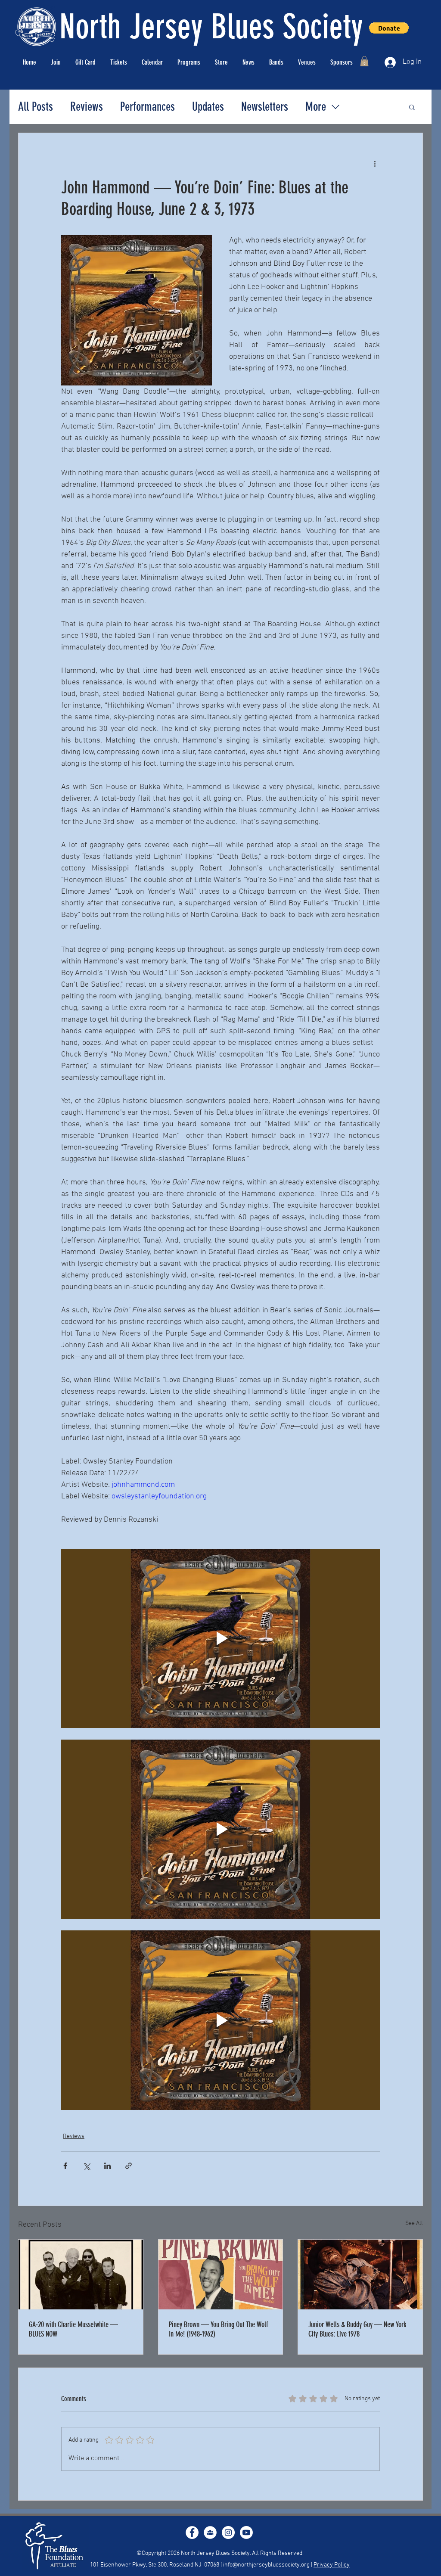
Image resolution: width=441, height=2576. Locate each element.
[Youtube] (246, 2532)
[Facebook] (192, 2532)
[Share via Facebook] (65, 2166)
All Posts (36, 107)
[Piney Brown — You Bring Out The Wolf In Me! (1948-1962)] (221, 2275)
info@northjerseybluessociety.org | (268, 2565)
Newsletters (265, 107)
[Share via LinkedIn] (107, 2166)
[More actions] (375, 164)
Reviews (87, 107)
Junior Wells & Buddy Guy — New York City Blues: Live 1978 (357, 2329)
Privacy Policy (332, 2565)
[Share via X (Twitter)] (86, 2166)
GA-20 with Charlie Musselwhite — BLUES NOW (73, 2329)
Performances (148, 107)
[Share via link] (129, 2166)
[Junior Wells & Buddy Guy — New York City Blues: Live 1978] (360, 2275)
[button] (364, 61)
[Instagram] (228, 2532)
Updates (208, 107)
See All (414, 2223)
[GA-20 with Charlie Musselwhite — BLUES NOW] (81, 2275)
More (316, 107)
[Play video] (220, 1638)
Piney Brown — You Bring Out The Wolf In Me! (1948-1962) (218, 2329)
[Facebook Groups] (210, 2532)
